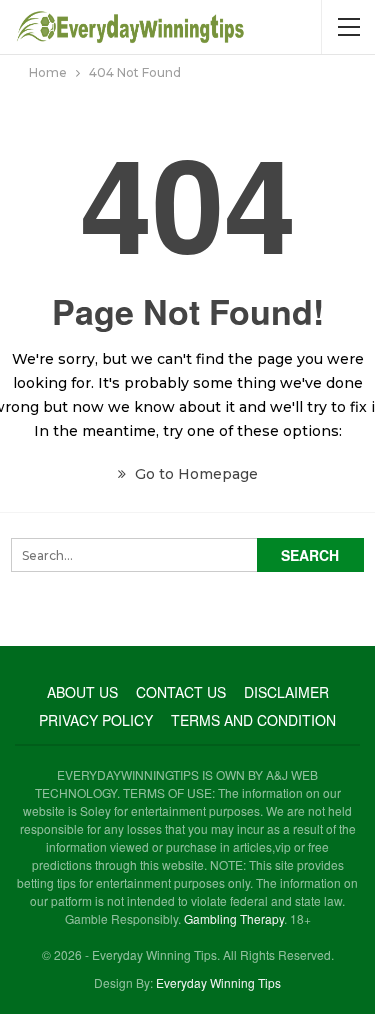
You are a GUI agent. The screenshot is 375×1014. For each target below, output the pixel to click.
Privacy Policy (96, 720)
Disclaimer (286, 692)
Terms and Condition (253, 720)
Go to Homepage (194, 474)
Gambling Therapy (234, 918)
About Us (82, 692)
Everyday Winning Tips (218, 982)
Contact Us (181, 692)
